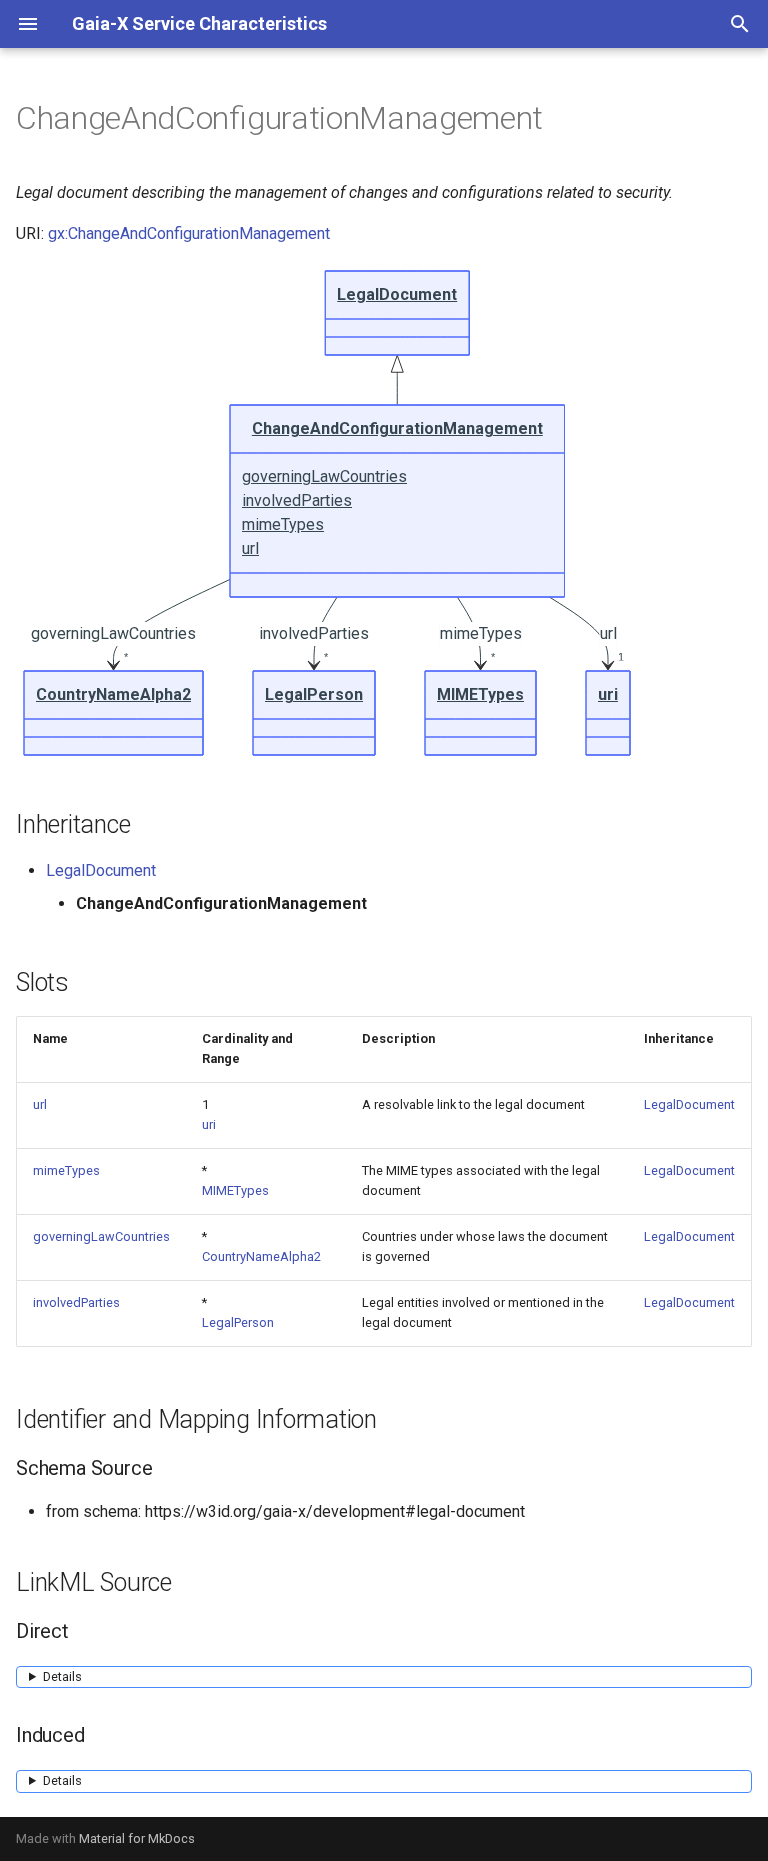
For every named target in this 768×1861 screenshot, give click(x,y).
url (40, 1104)
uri (209, 1124)
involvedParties (76, 1302)
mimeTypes (66, 1170)
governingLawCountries (101, 1236)
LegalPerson (238, 1322)
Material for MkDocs (137, 1838)
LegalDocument (101, 870)
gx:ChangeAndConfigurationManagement (189, 233)
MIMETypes (235, 1190)
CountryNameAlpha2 (261, 1256)
